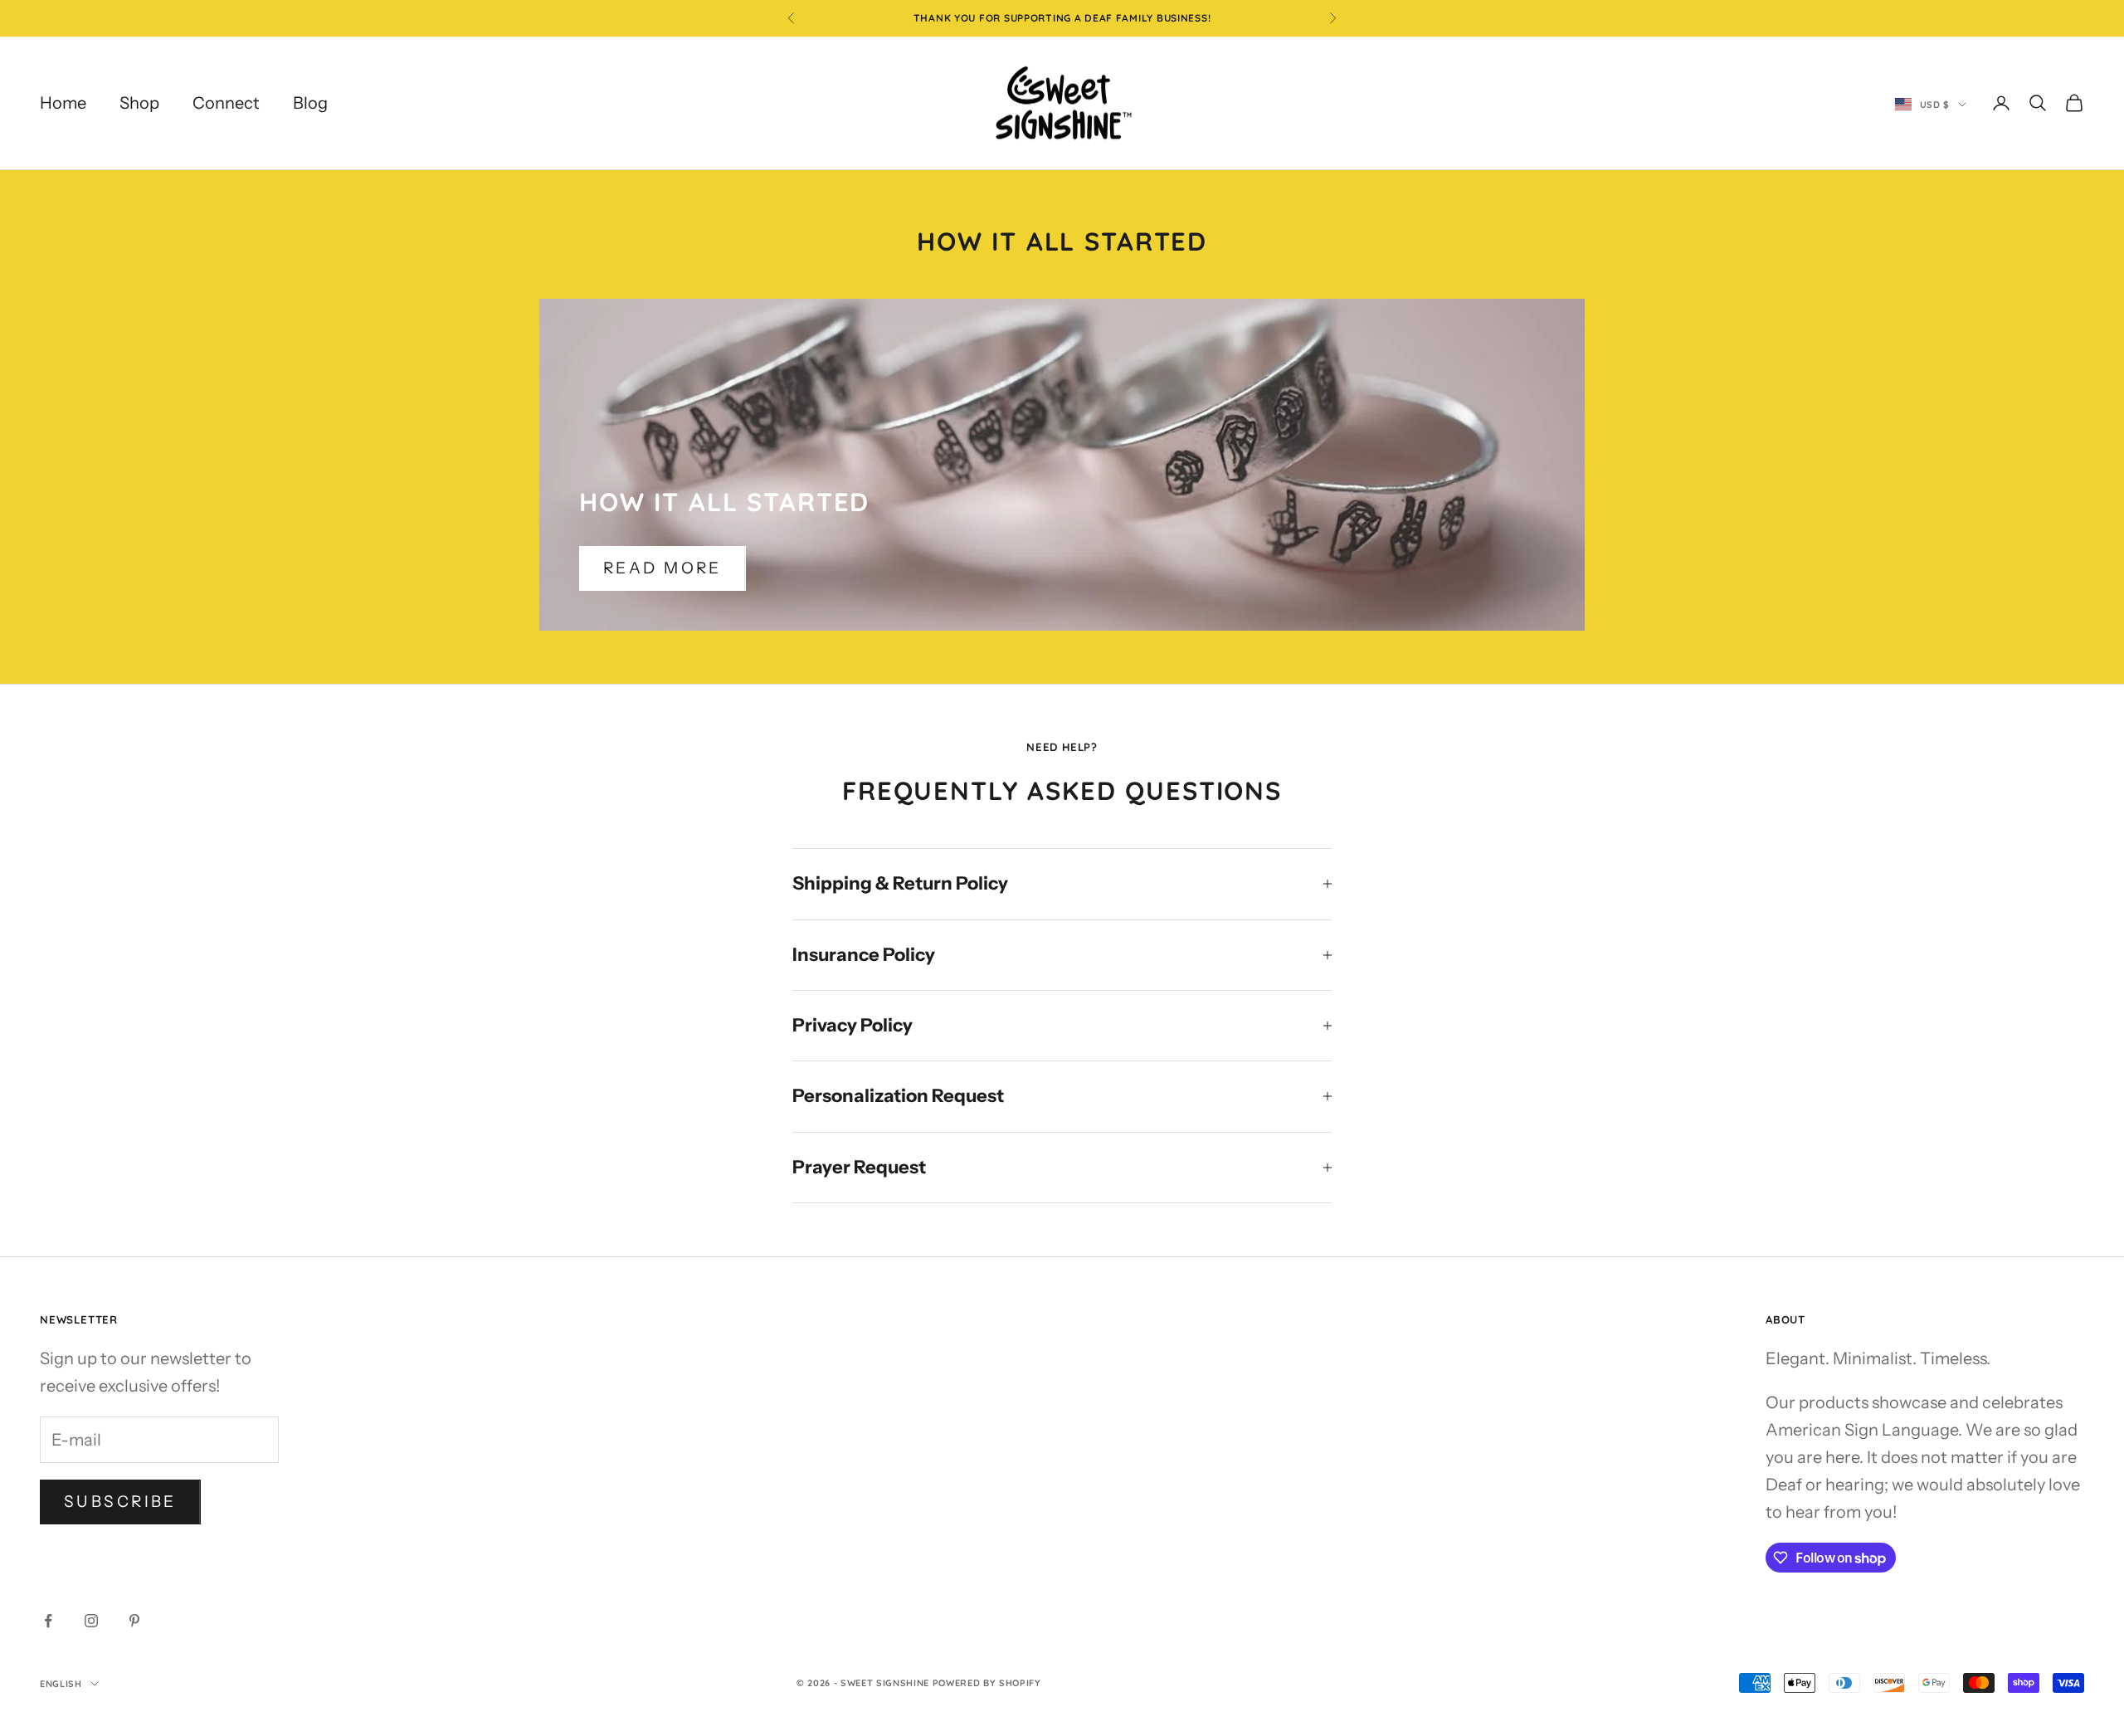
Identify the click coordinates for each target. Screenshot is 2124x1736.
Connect (226, 103)
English (61, 1684)
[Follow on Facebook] (48, 1621)
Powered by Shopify (987, 1683)
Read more (663, 568)
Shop (139, 103)
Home (63, 103)
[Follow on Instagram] (91, 1621)
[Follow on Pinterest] (134, 1621)
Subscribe (120, 1502)
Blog (310, 103)
